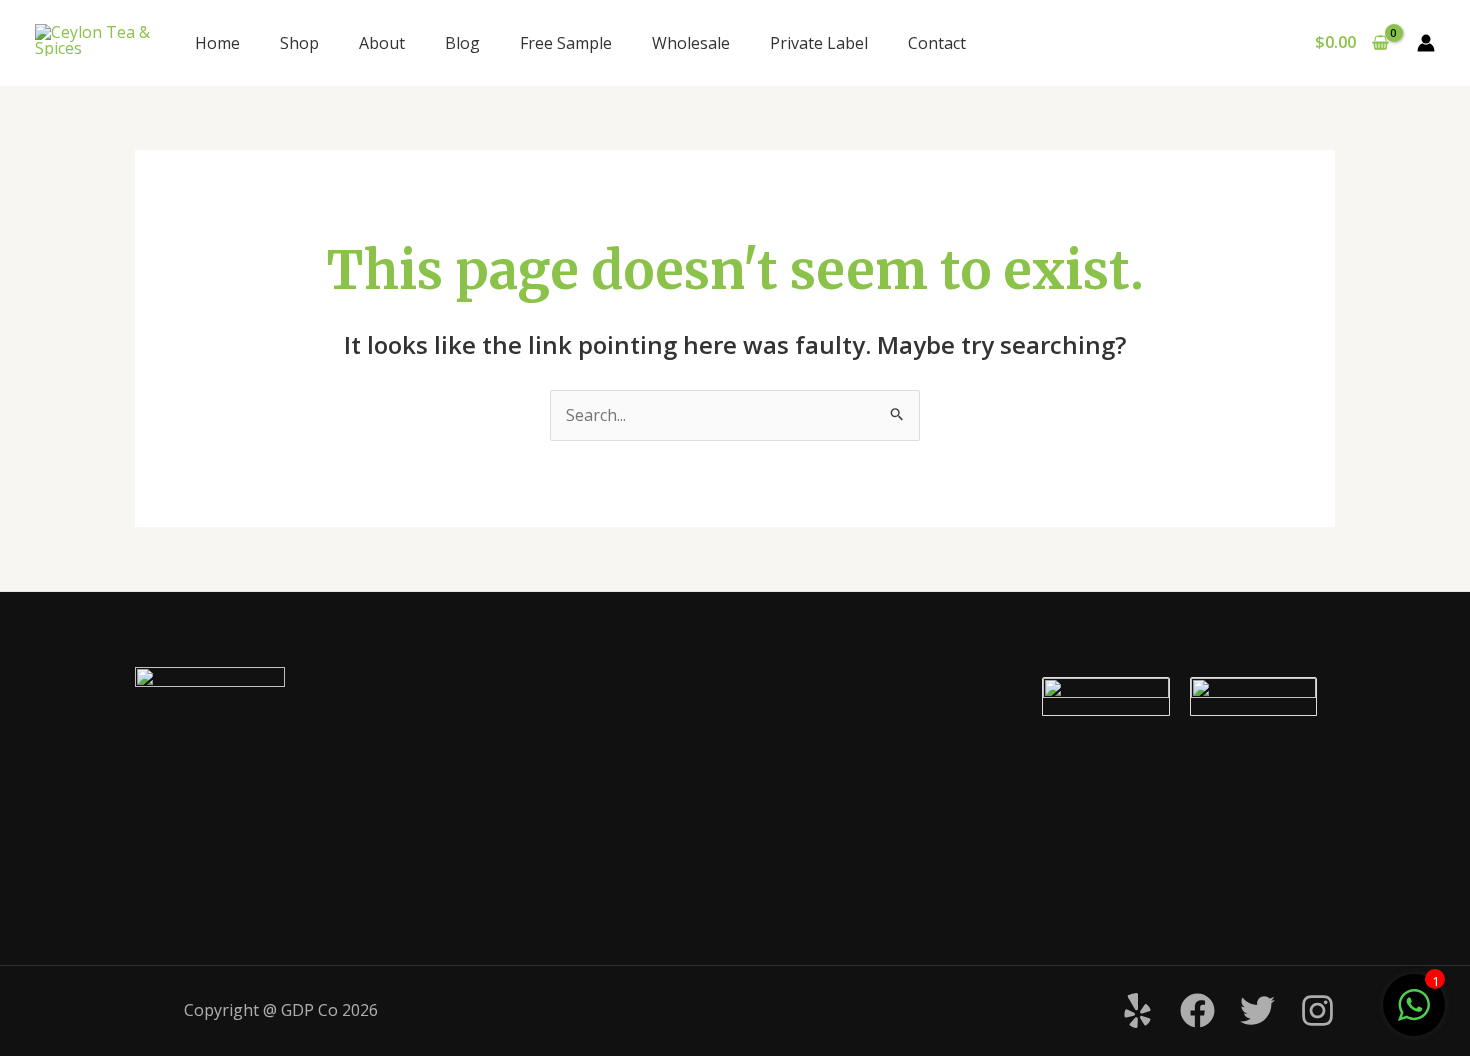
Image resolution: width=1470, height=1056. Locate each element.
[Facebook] (1197, 1010)
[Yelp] (1137, 1010)
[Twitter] (1257, 1010)
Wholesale (691, 43)
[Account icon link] (1426, 43)
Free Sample (566, 43)
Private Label (819, 43)
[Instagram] (1317, 1010)
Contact (937, 43)
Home (217, 43)
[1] (1414, 1003)
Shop (299, 43)
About (382, 43)
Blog (462, 43)
